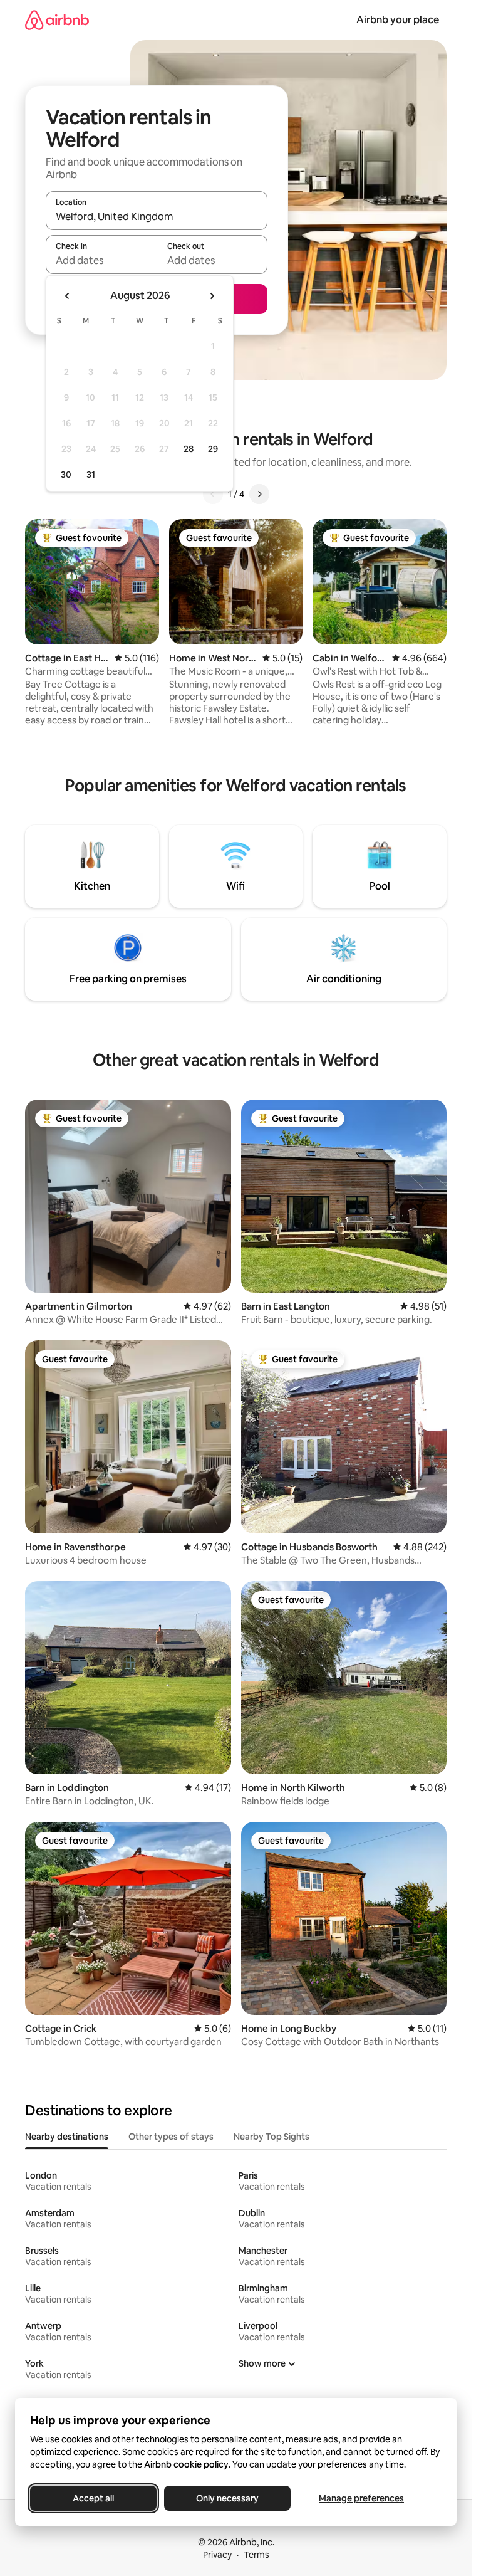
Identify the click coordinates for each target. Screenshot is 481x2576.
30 (66, 475)
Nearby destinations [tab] (67, 2137)
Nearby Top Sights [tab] (272, 2137)
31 (91, 475)
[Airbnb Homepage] (57, 20)
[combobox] (157, 216)
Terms (256, 2555)
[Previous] (213, 494)
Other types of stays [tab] (171, 2137)
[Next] (259, 494)
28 (189, 449)
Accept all (93, 2498)
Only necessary (227, 2498)
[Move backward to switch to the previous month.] (68, 296)
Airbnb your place (398, 20)
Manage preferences (361, 2498)
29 (213, 449)
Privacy (217, 2555)
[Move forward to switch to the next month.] (212, 296)
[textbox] (101, 260)
